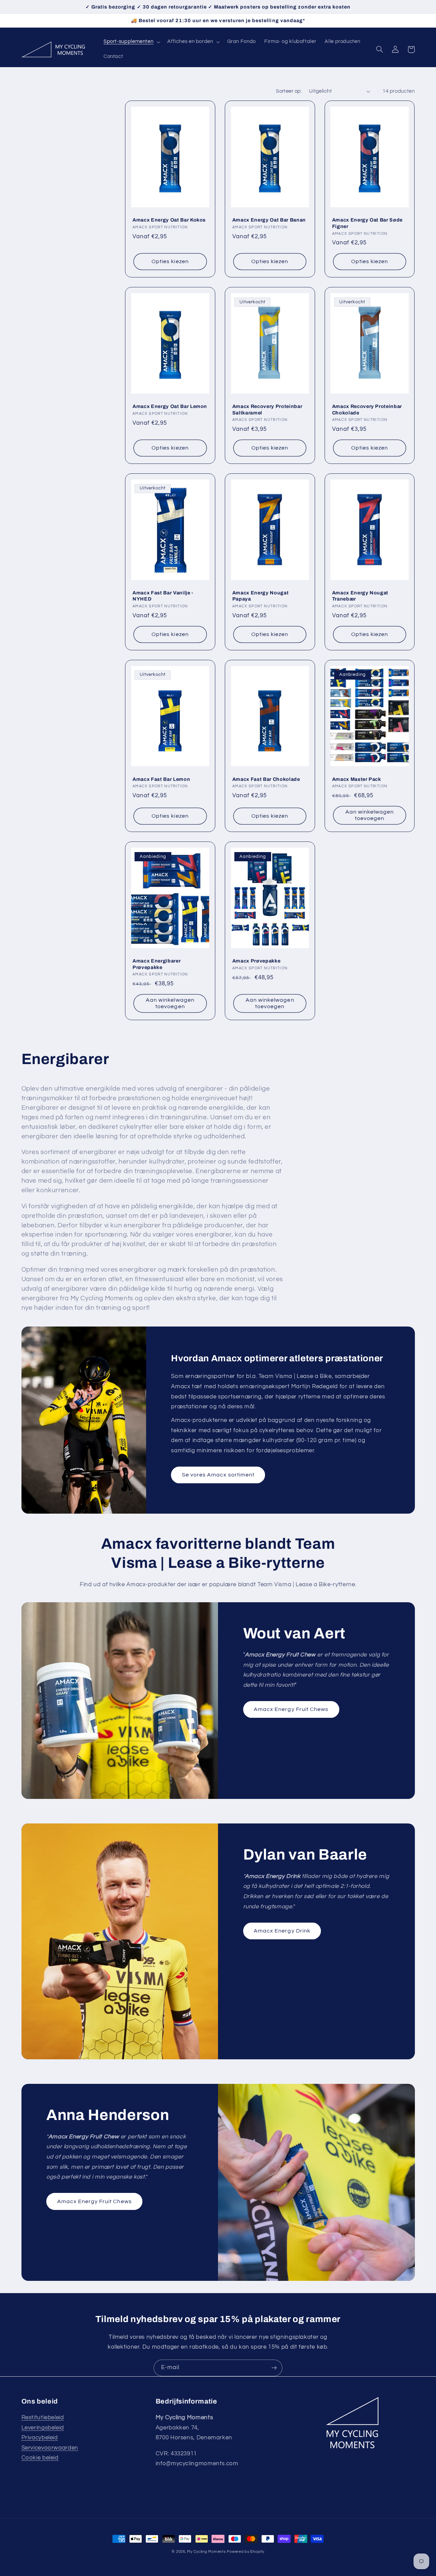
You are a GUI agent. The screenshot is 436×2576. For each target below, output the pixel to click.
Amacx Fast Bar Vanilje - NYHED (163, 596)
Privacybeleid (40, 2438)
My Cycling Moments (206, 2552)
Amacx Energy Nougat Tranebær (360, 596)
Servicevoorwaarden (50, 2448)
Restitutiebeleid (43, 2418)
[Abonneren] (274, 2368)
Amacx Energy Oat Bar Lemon (170, 406)
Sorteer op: (289, 91)
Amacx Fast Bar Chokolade (266, 779)
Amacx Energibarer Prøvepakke (157, 964)
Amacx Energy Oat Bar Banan (269, 220)
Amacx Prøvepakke (256, 961)
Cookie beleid (40, 2458)
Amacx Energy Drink (282, 1931)
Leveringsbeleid (43, 2428)
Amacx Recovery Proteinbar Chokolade (367, 409)
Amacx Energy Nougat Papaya (261, 596)
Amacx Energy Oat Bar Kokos (169, 220)
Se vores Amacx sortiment (218, 1475)
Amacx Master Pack (357, 779)
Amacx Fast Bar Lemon (161, 779)
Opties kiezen (170, 261)
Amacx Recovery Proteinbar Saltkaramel (267, 409)
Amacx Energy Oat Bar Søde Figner (368, 223)
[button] (131, 42)
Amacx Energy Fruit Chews (291, 1709)
